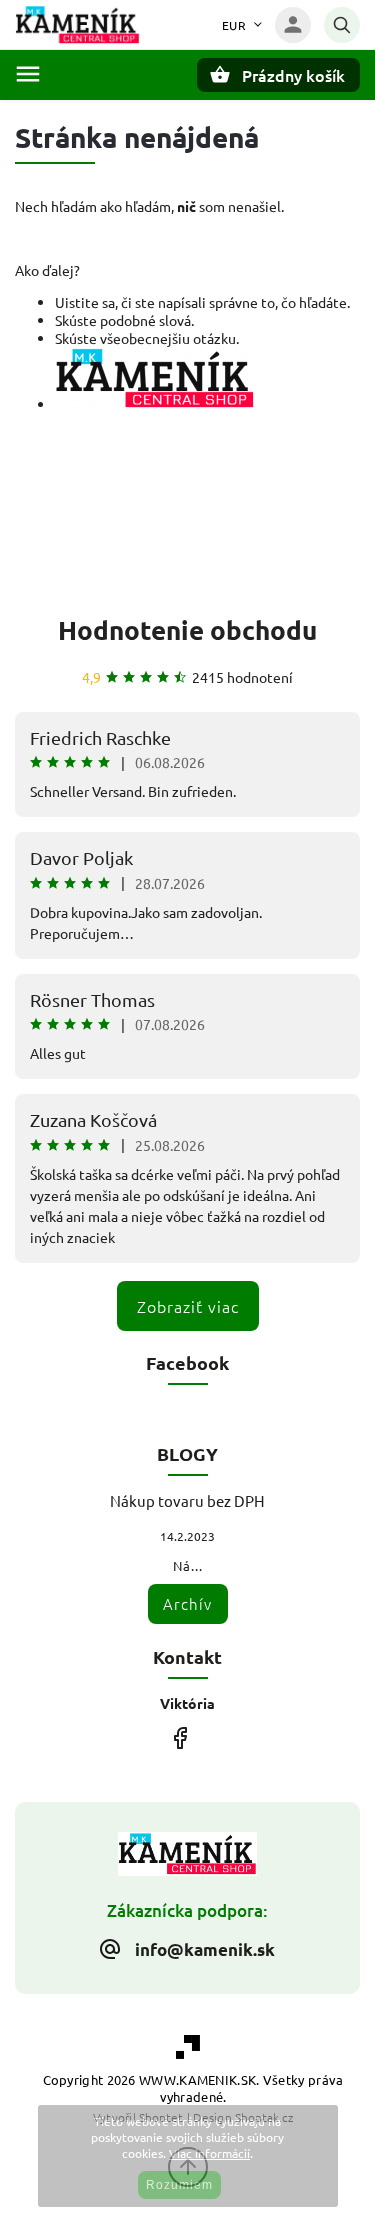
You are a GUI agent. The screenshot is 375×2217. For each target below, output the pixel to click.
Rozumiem (179, 2185)
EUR (234, 25)
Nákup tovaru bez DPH (187, 1500)
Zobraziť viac (188, 1306)
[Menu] (28, 74)
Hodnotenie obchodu (187, 629)
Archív (187, 1603)
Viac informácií (209, 2153)
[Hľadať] (342, 25)
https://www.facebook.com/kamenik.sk (180, 1738)
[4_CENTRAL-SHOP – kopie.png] (155, 404)
